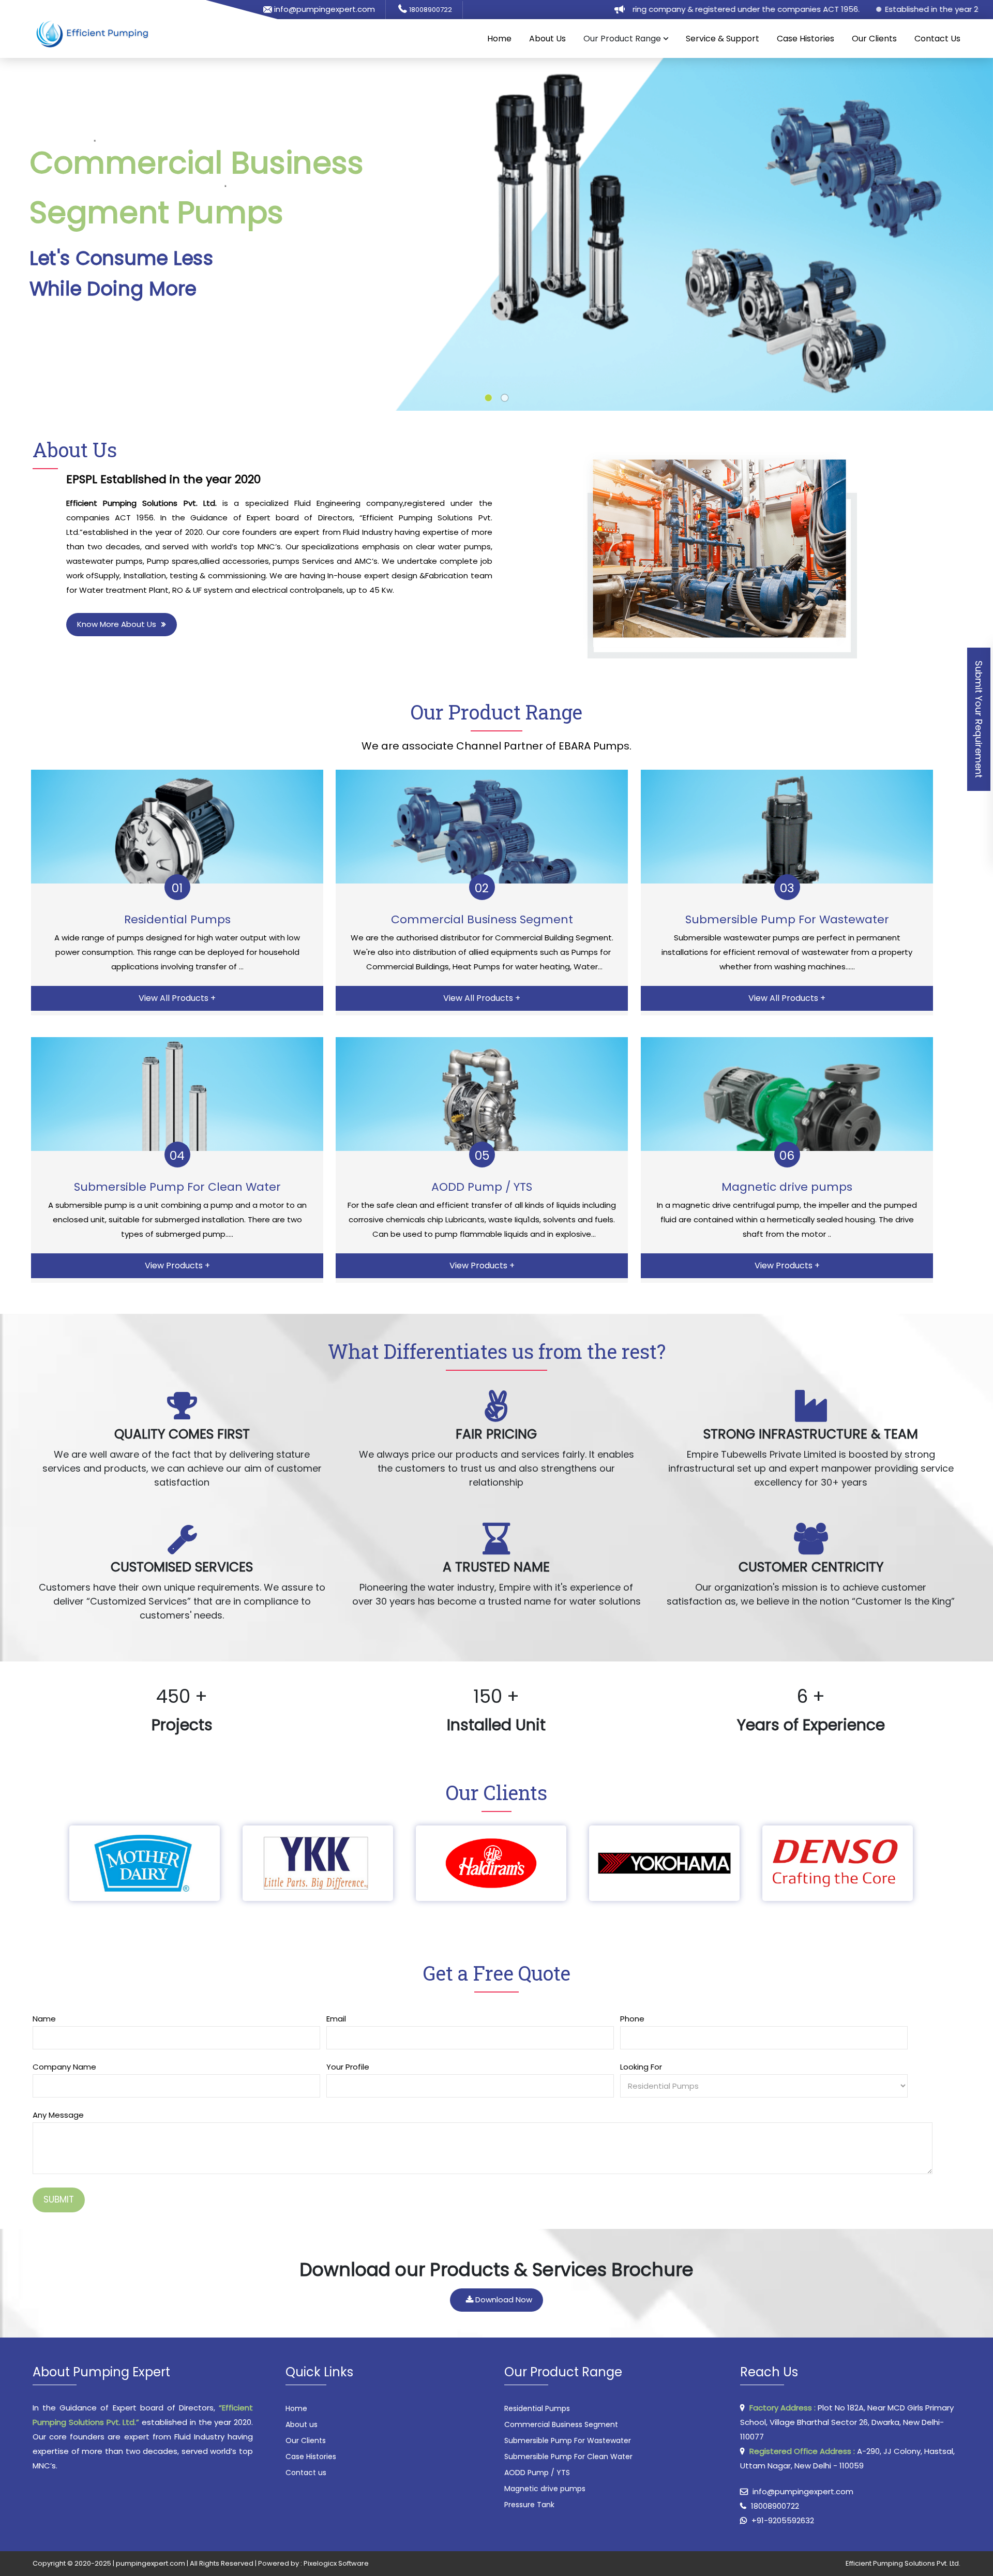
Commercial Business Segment (561, 2424)
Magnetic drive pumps (545, 2489)
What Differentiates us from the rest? (497, 1351)
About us (302, 2424)
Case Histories (806, 39)
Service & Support (723, 39)
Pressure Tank (529, 2505)
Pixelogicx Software (336, 2563)
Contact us (306, 2473)
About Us (547, 39)
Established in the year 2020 (877, 9)
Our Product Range (496, 712)
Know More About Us (117, 624)
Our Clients (874, 39)
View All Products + (177, 998)
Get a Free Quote (497, 1973)
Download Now (503, 2300)
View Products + (177, 1265)
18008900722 (431, 10)
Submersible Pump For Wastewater (568, 2440)
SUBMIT (59, 2199)
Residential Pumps (537, 2408)
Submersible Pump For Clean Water (568, 2457)
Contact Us (937, 39)
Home (499, 39)
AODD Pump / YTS (537, 2473)
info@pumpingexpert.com (324, 9)
